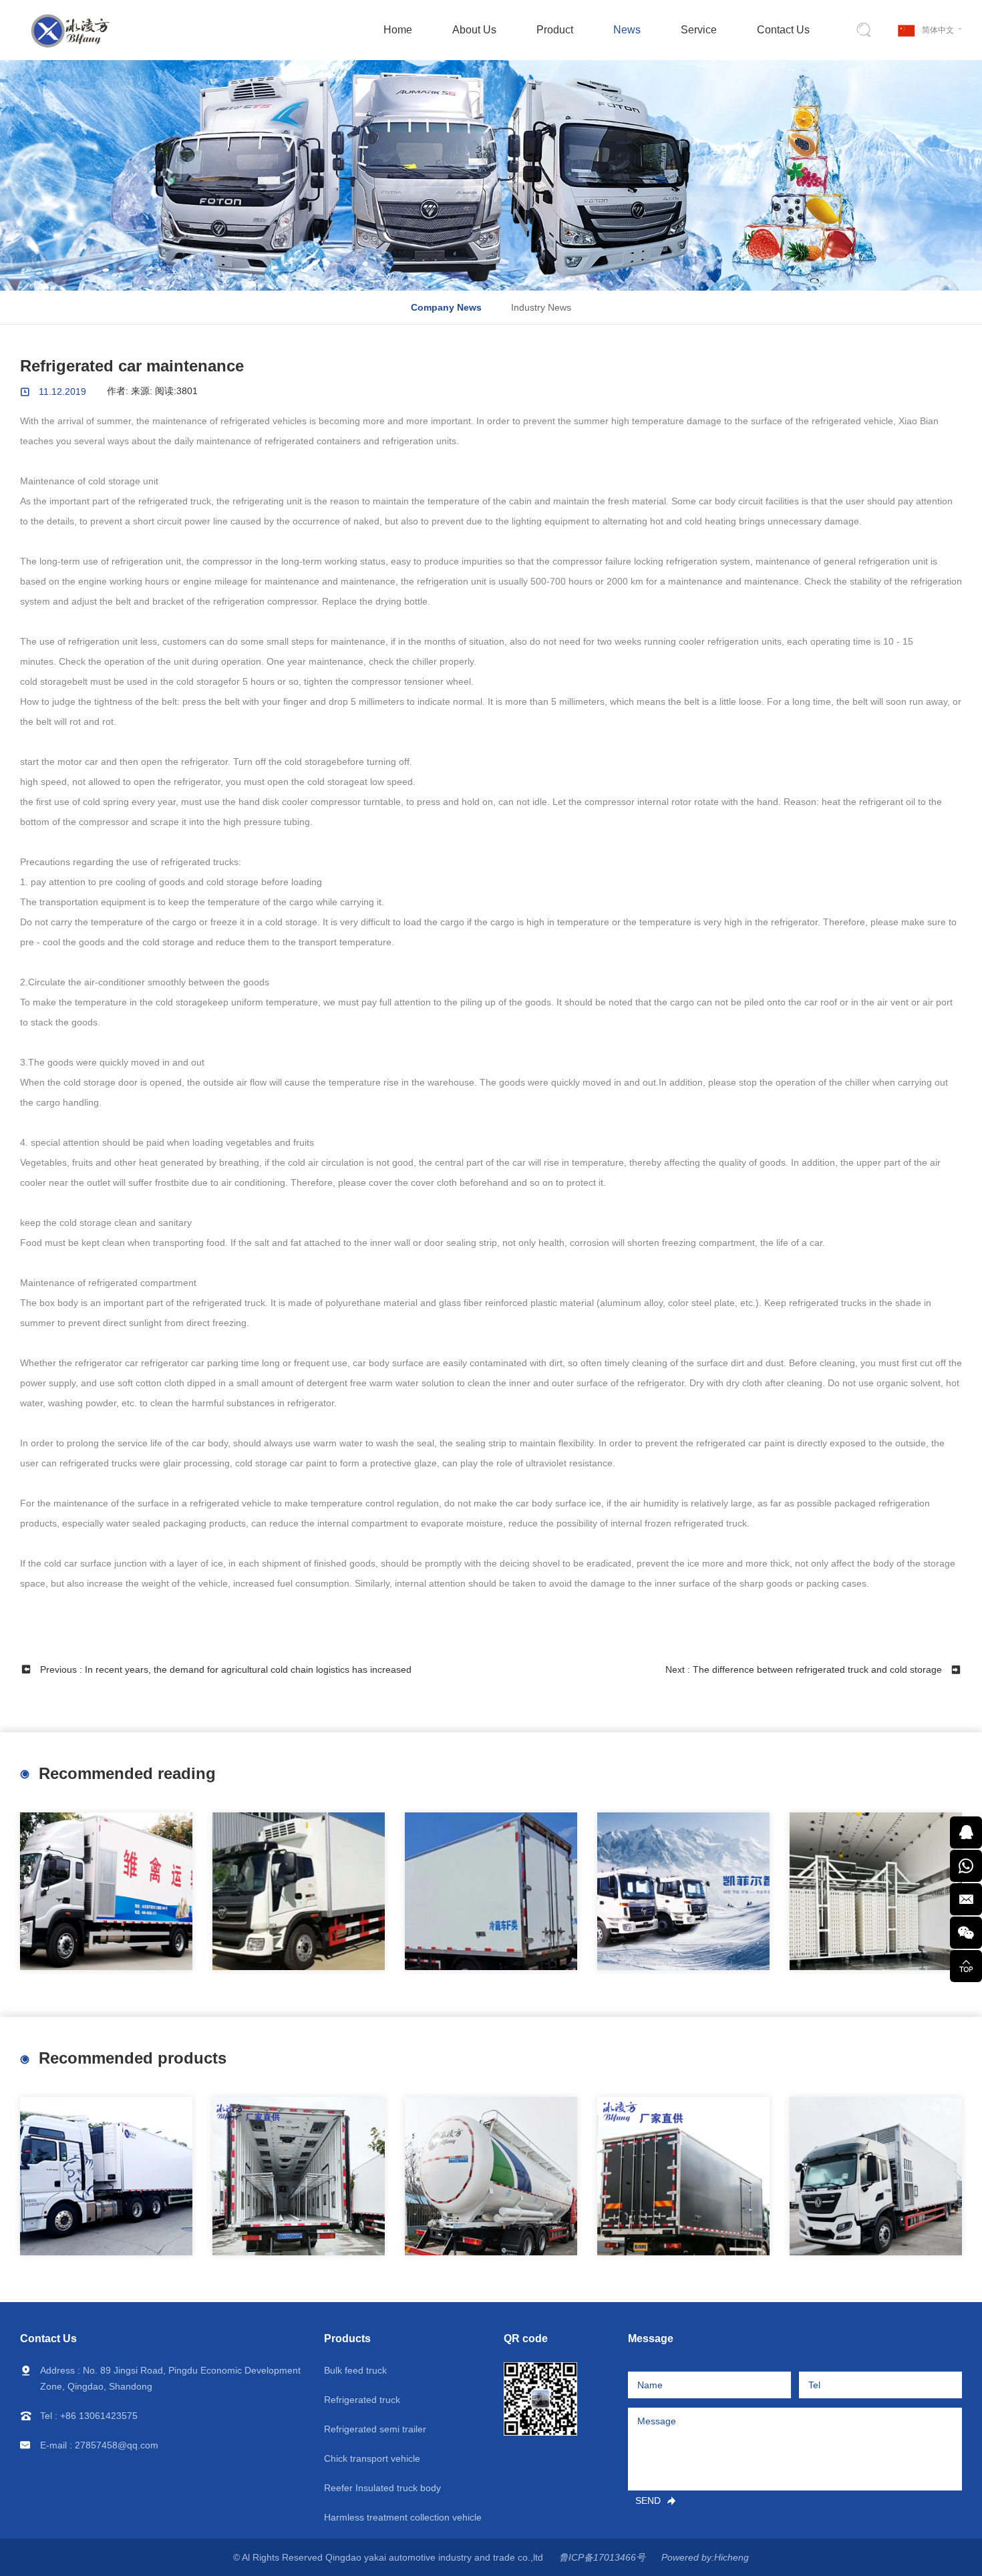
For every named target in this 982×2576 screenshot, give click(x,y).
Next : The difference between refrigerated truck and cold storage (804, 1669)
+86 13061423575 (99, 2416)
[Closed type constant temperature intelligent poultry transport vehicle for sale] (876, 2176)
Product (555, 30)
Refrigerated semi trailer (375, 2429)
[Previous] (25, 1893)
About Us (474, 30)
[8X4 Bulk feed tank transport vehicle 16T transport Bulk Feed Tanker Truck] (491, 2176)
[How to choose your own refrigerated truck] (299, 1892)
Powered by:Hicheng (705, 2557)
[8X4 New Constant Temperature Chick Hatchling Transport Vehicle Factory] (106, 1892)
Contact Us (783, 30)
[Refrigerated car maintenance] (683, 1892)
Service (699, 30)
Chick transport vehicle (372, 2458)
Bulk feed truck (355, 2370)
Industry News (541, 307)
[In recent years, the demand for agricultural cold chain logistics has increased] (491, 1892)
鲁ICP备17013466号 (602, 2557)
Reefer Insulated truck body (382, 2488)
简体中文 (938, 30)
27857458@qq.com (117, 2445)
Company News (446, 307)
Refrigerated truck (362, 2400)
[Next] (957, 2178)
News (627, 30)
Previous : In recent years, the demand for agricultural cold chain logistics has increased (226, 1669)
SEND (648, 2501)
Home (398, 30)
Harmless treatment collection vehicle (403, 2517)
